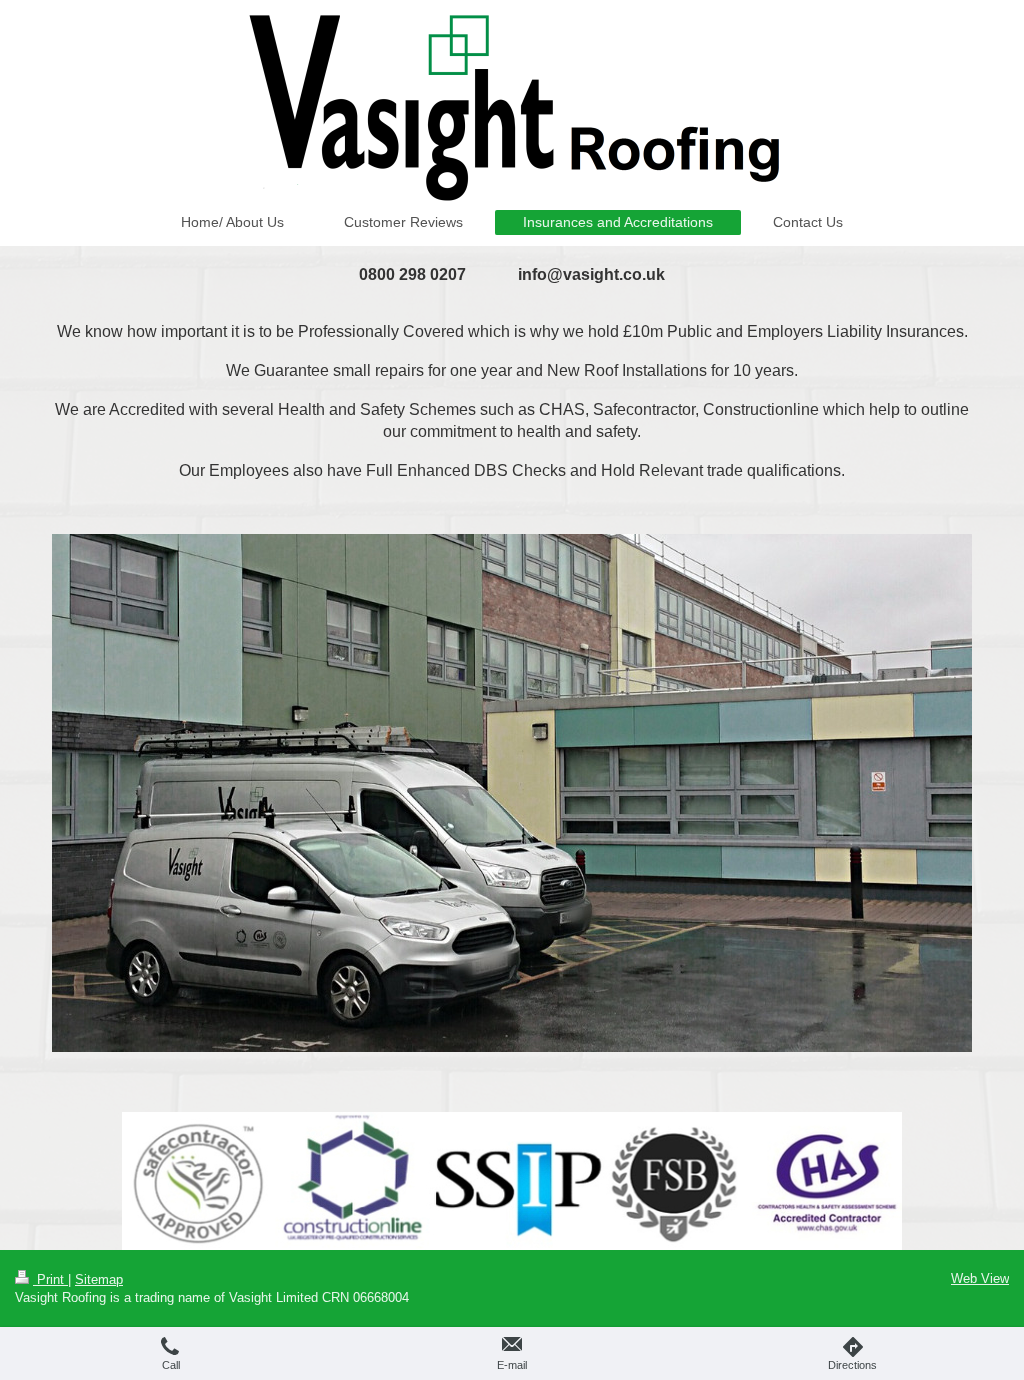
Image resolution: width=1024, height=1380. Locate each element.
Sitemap (99, 1279)
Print (50, 1279)
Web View (980, 1278)
